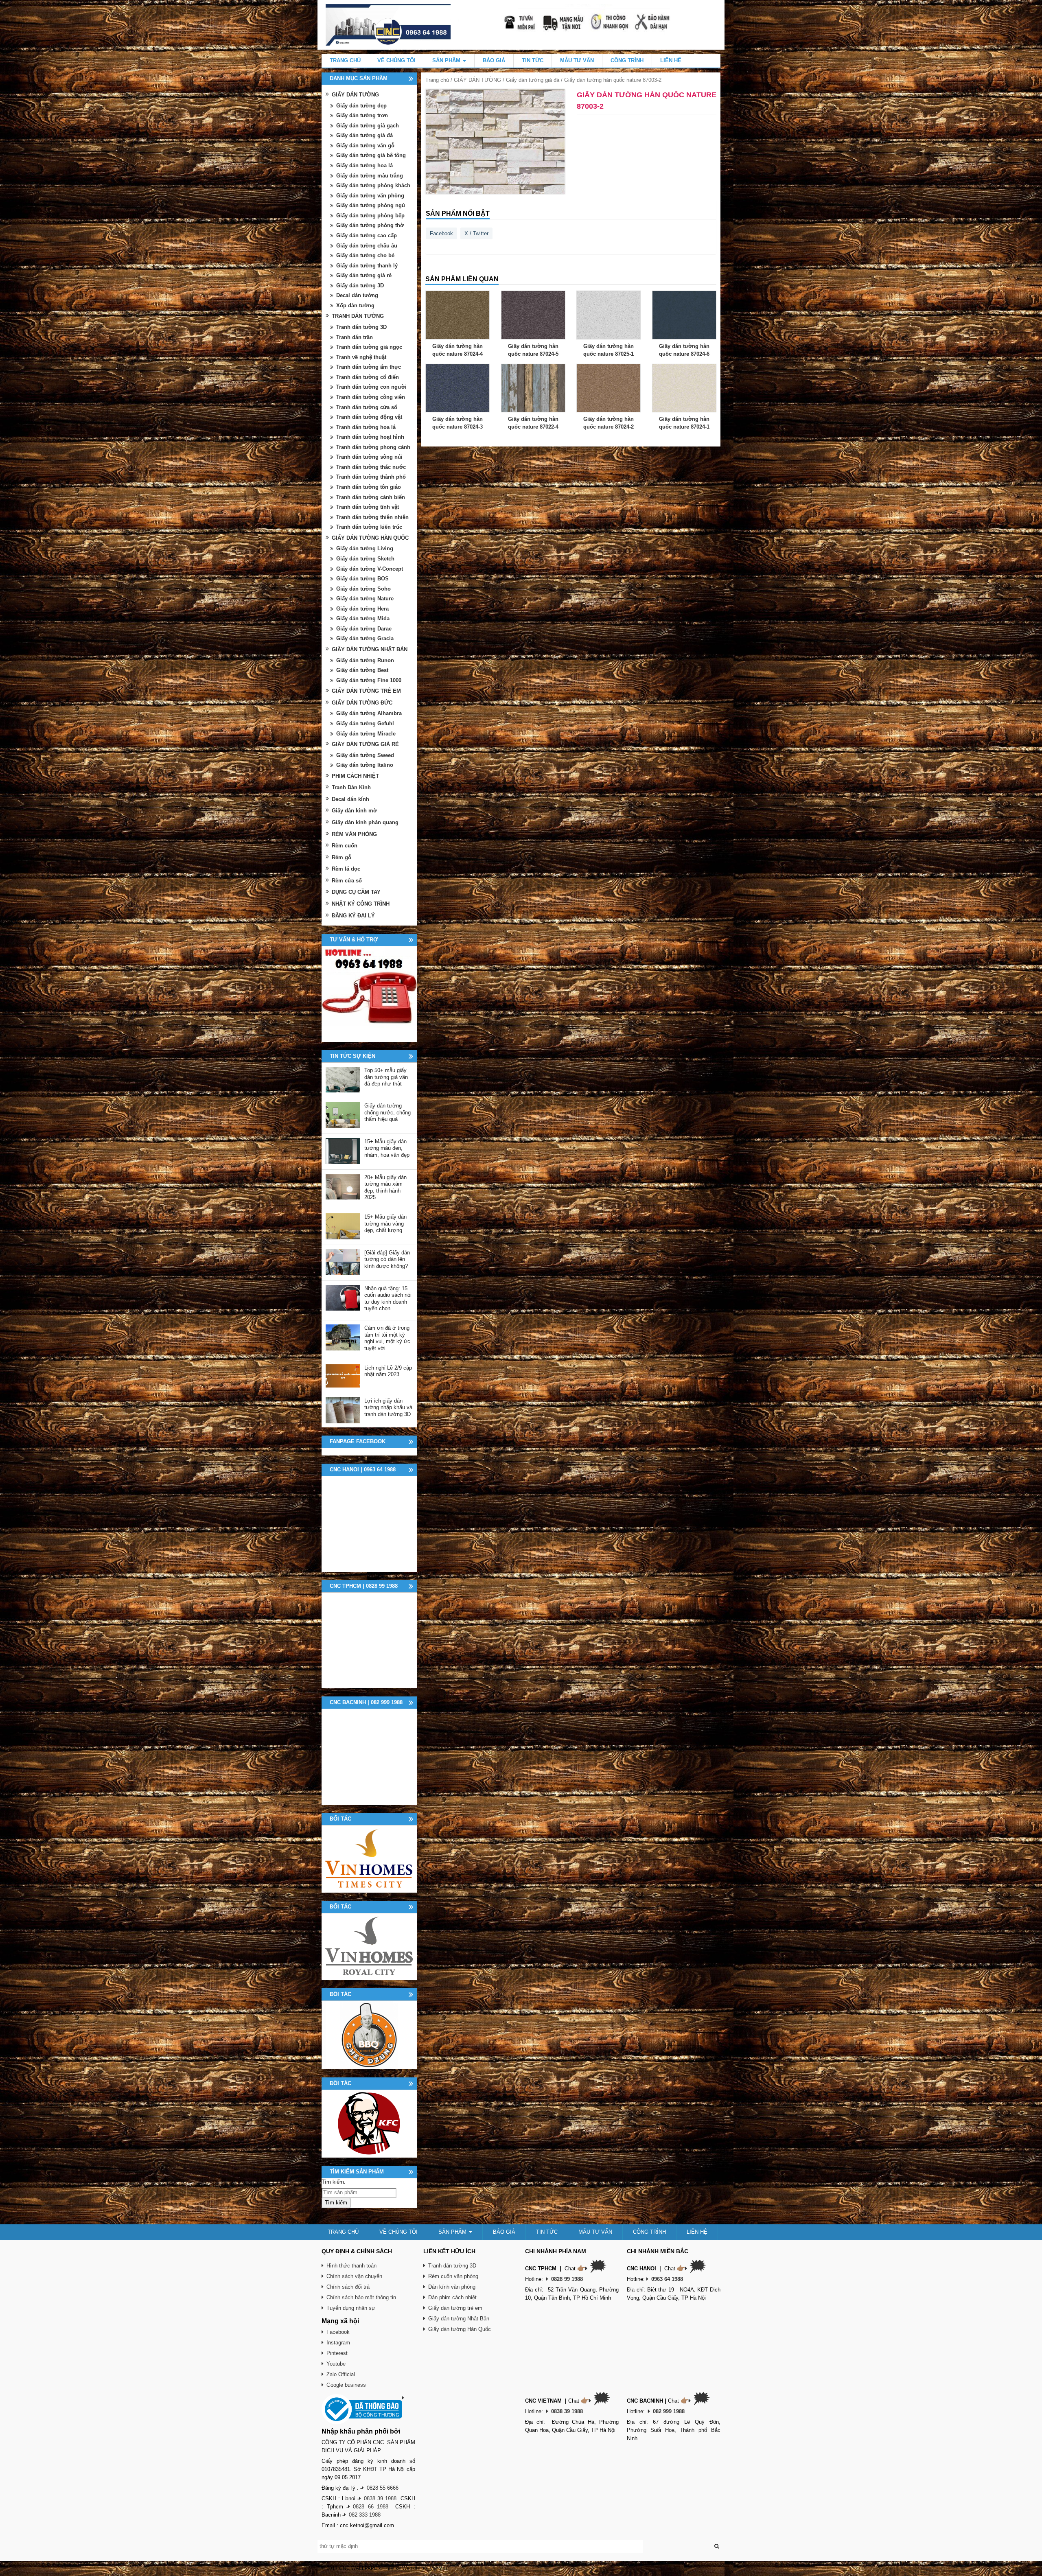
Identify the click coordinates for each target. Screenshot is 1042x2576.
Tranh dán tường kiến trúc (369, 527)
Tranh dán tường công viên (371, 397)
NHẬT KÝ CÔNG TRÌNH (361, 904)
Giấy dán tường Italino (365, 765)
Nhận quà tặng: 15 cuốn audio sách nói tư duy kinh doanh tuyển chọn (388, 1299)
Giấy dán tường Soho (363, 589)
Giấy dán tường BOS (362, 579)
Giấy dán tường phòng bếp (370, 216)
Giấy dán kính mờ (354, 811)
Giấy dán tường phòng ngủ (371, 205)
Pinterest (337, 2353)
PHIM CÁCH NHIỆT (355, 776)
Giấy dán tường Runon (365, 660)
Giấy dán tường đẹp (361, 106)
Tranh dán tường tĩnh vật (368, 507)
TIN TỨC (533, 60)
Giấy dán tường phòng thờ (370, 225)
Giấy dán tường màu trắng (370, 176)
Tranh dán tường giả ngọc (369, 347)
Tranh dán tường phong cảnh (373, 447)
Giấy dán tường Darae (364, 629)
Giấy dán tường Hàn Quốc (460, 2329)
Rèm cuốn (345, 846)
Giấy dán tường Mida (363, 618)
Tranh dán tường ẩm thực (369, 367)
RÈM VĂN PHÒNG (354, 834)
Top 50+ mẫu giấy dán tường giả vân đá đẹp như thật (386, 1077)
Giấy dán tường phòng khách (373, 185)
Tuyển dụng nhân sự (351, 2308)
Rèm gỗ (341, 857)
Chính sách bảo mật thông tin (361, 2297)
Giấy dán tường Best (362, 670)
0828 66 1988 (371, 2507)
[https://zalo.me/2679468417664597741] (369, 994)
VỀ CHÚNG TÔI (396, 60)
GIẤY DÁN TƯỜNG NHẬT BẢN (370, 649)
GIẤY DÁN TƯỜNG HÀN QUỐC (370, 538)
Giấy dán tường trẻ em (455, 2308)
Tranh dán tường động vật (369, 417)
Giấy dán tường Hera (362, 609)
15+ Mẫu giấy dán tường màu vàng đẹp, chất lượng (385, 1223)
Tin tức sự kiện (352, 1056)
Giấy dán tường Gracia (365, 638)
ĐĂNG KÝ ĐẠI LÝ (353, 916)
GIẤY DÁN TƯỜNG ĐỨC (362, 703)
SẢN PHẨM (447, 60)
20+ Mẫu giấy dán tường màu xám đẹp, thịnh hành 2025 (385, 1187)
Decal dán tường (357, 295)
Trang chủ (437, 80)
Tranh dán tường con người (371, 387)
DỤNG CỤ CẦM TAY (356, 892)
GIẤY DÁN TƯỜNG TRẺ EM (366, 691)
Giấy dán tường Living (365, 548)
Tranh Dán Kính (351, 787)
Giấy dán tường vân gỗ (365, 146)
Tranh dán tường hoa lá (366, 427)
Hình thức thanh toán (351, 2266)
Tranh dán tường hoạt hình (370, 437)
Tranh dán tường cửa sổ (367, 407)
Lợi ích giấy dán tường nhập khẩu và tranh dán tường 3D (388, 1407)
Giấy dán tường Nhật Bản (459, 2319)
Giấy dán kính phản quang (365, 822)
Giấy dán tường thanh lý (367, 266)
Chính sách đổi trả (348, 2287)
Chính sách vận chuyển (354, 2276)
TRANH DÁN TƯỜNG (358, 316)
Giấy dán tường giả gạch (368, 126)
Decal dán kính (350, 799)
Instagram (338, 2343)
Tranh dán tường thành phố (371, 477)
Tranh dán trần (355, 337)
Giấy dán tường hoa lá (364, 165)
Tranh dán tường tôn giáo (369, 487)
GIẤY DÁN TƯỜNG (477, 80)
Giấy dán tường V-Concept (370, 569)
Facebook (441, 233)
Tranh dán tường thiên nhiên (372, 517)
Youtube (336, 2364)
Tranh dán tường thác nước (371, 467)
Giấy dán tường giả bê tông (371, 155)
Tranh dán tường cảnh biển (371, 497)
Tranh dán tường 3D (361, 327)
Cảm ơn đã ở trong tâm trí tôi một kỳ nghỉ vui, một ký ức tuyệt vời (387, 1338)
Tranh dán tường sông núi (369, 457)
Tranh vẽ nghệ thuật (361, 357)
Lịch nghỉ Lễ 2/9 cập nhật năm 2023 (388, 1371)
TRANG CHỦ (345, 60)
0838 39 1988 (380, 2498)
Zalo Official (341, 2374)
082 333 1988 (365, 2515)
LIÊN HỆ (671, 60)
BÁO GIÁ (494, 60)
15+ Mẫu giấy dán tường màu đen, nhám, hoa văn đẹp (387, 1148)
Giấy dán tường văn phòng (370, 196)
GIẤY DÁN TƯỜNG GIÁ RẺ (365, 744)
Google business (346, 2385)
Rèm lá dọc (346, 869)
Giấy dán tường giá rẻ (364, 275)
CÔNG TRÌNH (627, 60)
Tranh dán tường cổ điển (368, 377)
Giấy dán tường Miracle (366, 734)
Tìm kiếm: (334, 2182)
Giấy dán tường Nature (365, 599)
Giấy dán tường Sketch (365, 559)
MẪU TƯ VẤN (577, 60)
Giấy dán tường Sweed (365, 755)
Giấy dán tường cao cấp (367, 235)
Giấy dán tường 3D (360, 286)
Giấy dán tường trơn (362, 115)
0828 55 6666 (383, 2488)
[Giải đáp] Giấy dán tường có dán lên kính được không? (387, 1259)
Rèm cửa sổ (347, 881)
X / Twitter (476, 233)
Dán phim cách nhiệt (452, 2297)
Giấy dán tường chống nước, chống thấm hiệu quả (387, 1112)
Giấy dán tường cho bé (365, 255)
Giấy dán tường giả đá (533, 80)
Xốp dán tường (355, 305)
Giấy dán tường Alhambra (369, 713)
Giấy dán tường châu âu (367, 246)
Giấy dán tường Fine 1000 (369, 680)
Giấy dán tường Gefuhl (365, 723)
